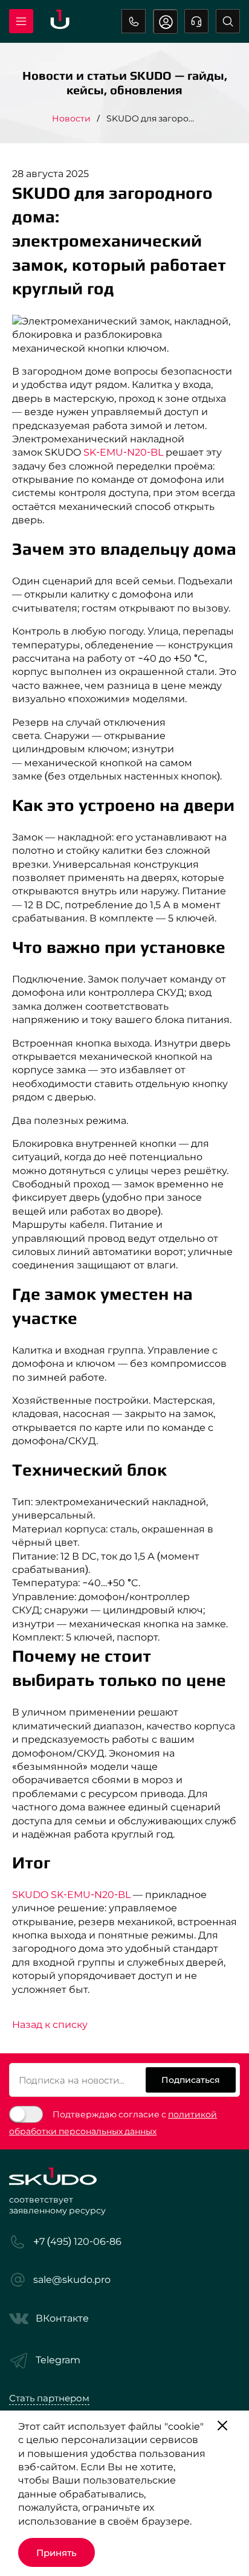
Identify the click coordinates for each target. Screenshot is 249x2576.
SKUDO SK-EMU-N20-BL (71, 1895)
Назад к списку (50, 2025)
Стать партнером (49, 2398)
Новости (71, 118)
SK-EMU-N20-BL (123, 452)
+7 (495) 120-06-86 (134, 21)
